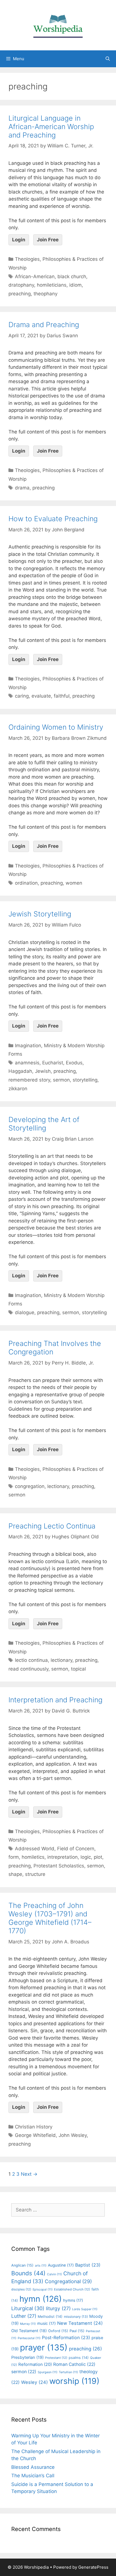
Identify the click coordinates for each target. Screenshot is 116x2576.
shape (15, 1874)
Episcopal (43, 2290)
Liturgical (28, 2308)
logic (86, 1857)
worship (74, 2381)
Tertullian (68, 2372)
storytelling (85, 1080)
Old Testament (29, 2331)
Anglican (22, 2265)
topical (78, 1669)
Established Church (72, 2289)
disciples (21, 2289)
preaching (20, 294)
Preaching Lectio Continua (52, 1526)
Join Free (48, 240)
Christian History (34, 2127)
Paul (77, 2331)
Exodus (74, 1063)
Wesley (34, 2382)
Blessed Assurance (33, 2467)
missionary (76, 2317)
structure (35, 1874)
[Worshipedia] (58, 25)
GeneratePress (93, 2567)
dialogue (25, 1312)
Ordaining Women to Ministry (56, 727)
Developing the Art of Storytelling (44, 1124)
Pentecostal (29, 2338)
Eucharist (53, 1063)
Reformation (35, 2364)
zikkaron (18, 1089)
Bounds (28, 2273)
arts (41, 2266)
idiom (75, 285)
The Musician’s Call (33, 2476)
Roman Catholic (74, 2364)
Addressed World (35, 1849)
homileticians (52, 285)
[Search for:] (58, 2210)
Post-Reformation (66, 2337)
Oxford (58, 2331)
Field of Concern (76, 1849)
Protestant (56, 2358)
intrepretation (63, 1857)
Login (19, 240)
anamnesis (27, 1063)
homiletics (33, 1857)
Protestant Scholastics (59, 1866)
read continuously (28, 1669)
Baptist (88, 2265)
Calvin (54, 2274)
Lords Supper (85, 2309)
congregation (30, 1486)
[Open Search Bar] (108, 59)
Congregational (68, 2281)
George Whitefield (35, 2135)
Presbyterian (27, 2357)
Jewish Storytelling (40, 914)
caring (22, 696)
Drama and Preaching (44, 325)
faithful (62, 696)
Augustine (61, 2265)
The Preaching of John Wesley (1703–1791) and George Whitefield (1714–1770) (50, 1918)
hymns (73, 2300)
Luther (24, 2316)
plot (98, 1857)
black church (72, 277)
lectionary (58, 1486)
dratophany (21, 285)
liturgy (58, 2308)
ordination (26, 883)
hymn (41, 2299)
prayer (44, 2347)
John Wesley (73, 2135)
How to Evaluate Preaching (53, 519)
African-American (35, 277)
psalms (79, 2358)
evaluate (41, 696)
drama (22, 488)
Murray (28, 2324)
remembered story (29, 1080)
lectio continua (31, 1660)
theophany (45, 294)
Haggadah (20, 1071)
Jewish (43, 1071)
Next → (29, 2174)
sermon (61, 1080)
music (46, 2323)
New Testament (80, 2323)
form (14, 1857)
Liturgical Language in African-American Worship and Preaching (51, 127)
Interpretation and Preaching (55, 1700)
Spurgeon (48, 2372)
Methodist (50, 2317)
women (74, 883)
